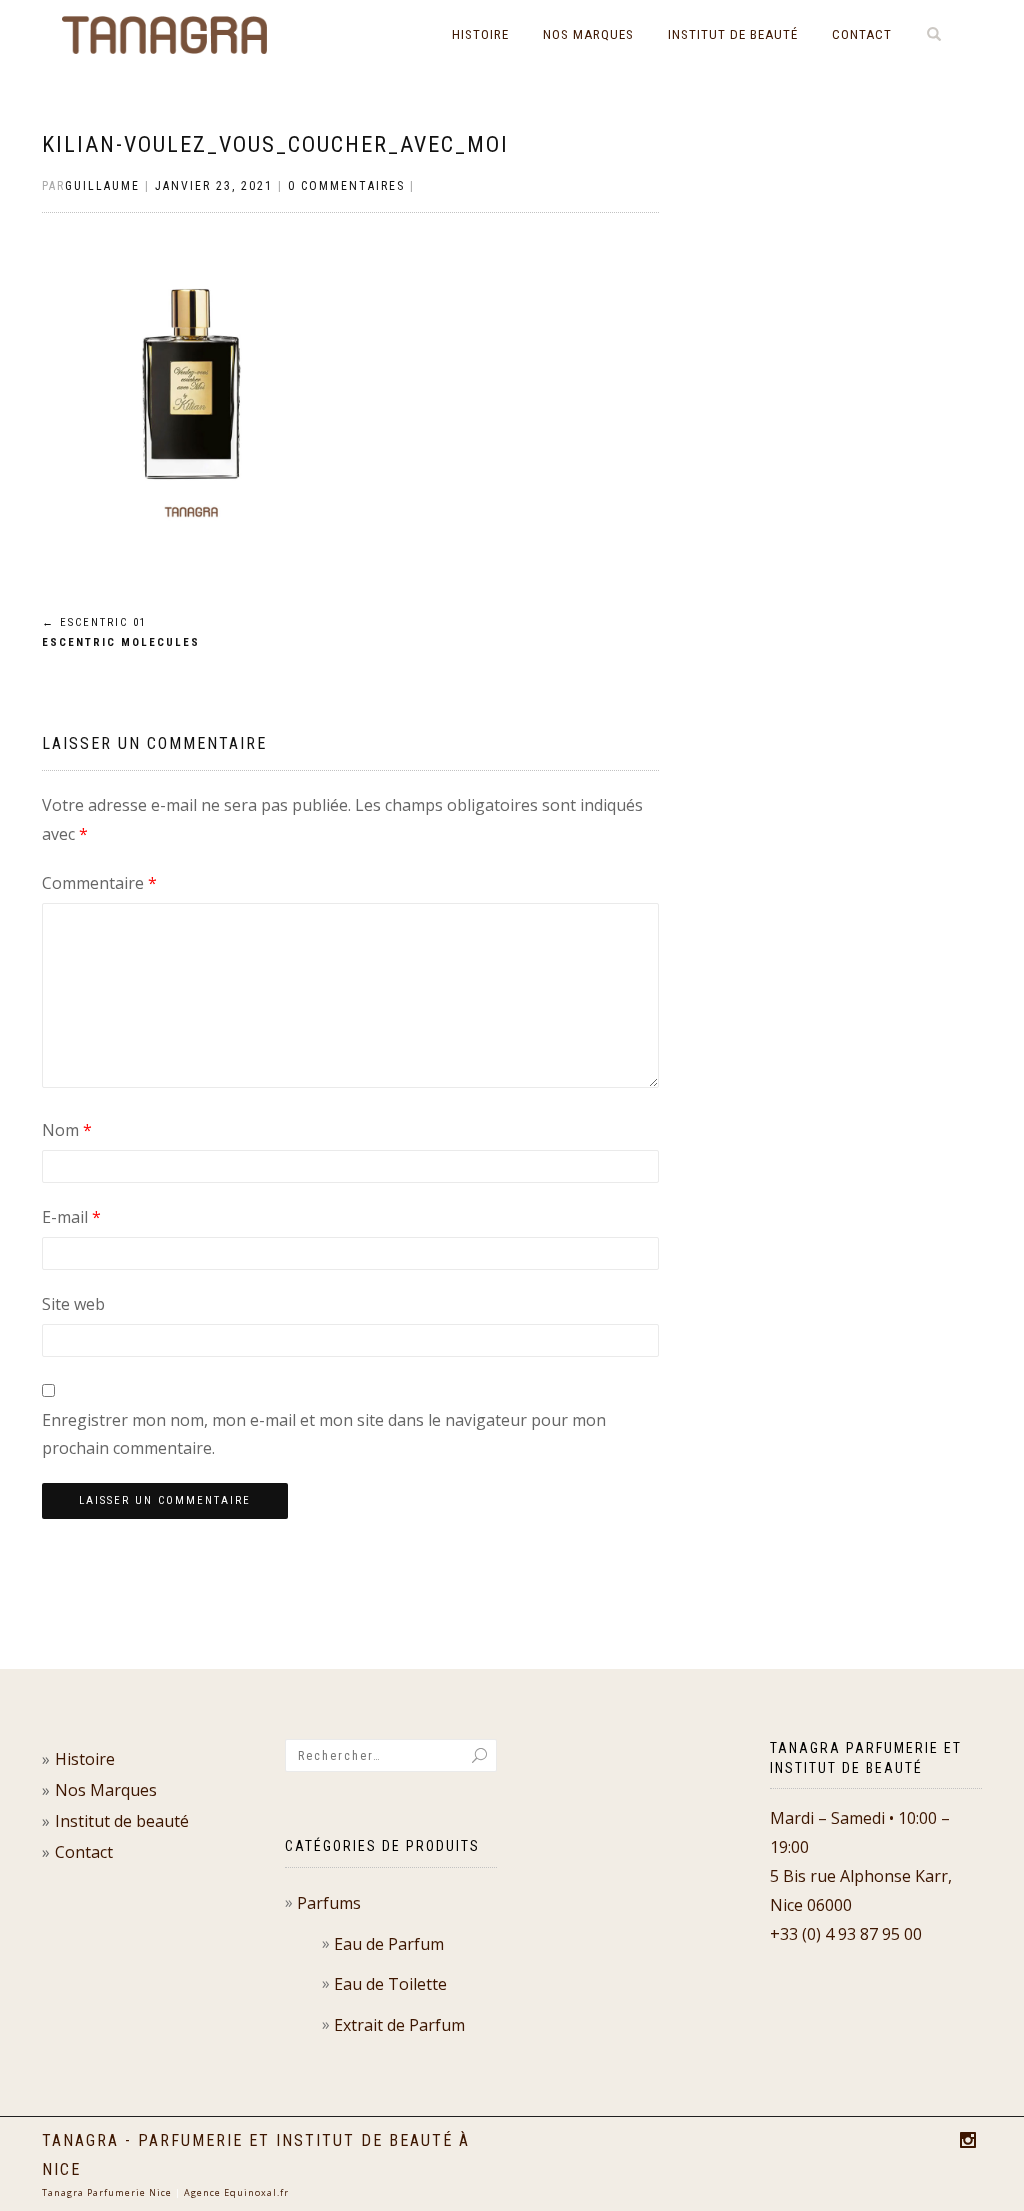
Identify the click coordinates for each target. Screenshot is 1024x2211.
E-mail (71, 1217)
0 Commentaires (346, 186)
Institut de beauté (733, 34)
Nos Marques (588, 34)
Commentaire (99, 883)
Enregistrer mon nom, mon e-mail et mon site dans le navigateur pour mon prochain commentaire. (324, 1434)
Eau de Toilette (390, 1984)
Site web (73, 1304)
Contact (862, 34)
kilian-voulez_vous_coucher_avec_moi (275, 144)
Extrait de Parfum (399, 2025)
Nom (67, 1130)
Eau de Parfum (389, 1944)
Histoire (480, 34)
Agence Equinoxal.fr (236, 2192)
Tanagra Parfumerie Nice (107, 2192)
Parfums (329, 1903)
